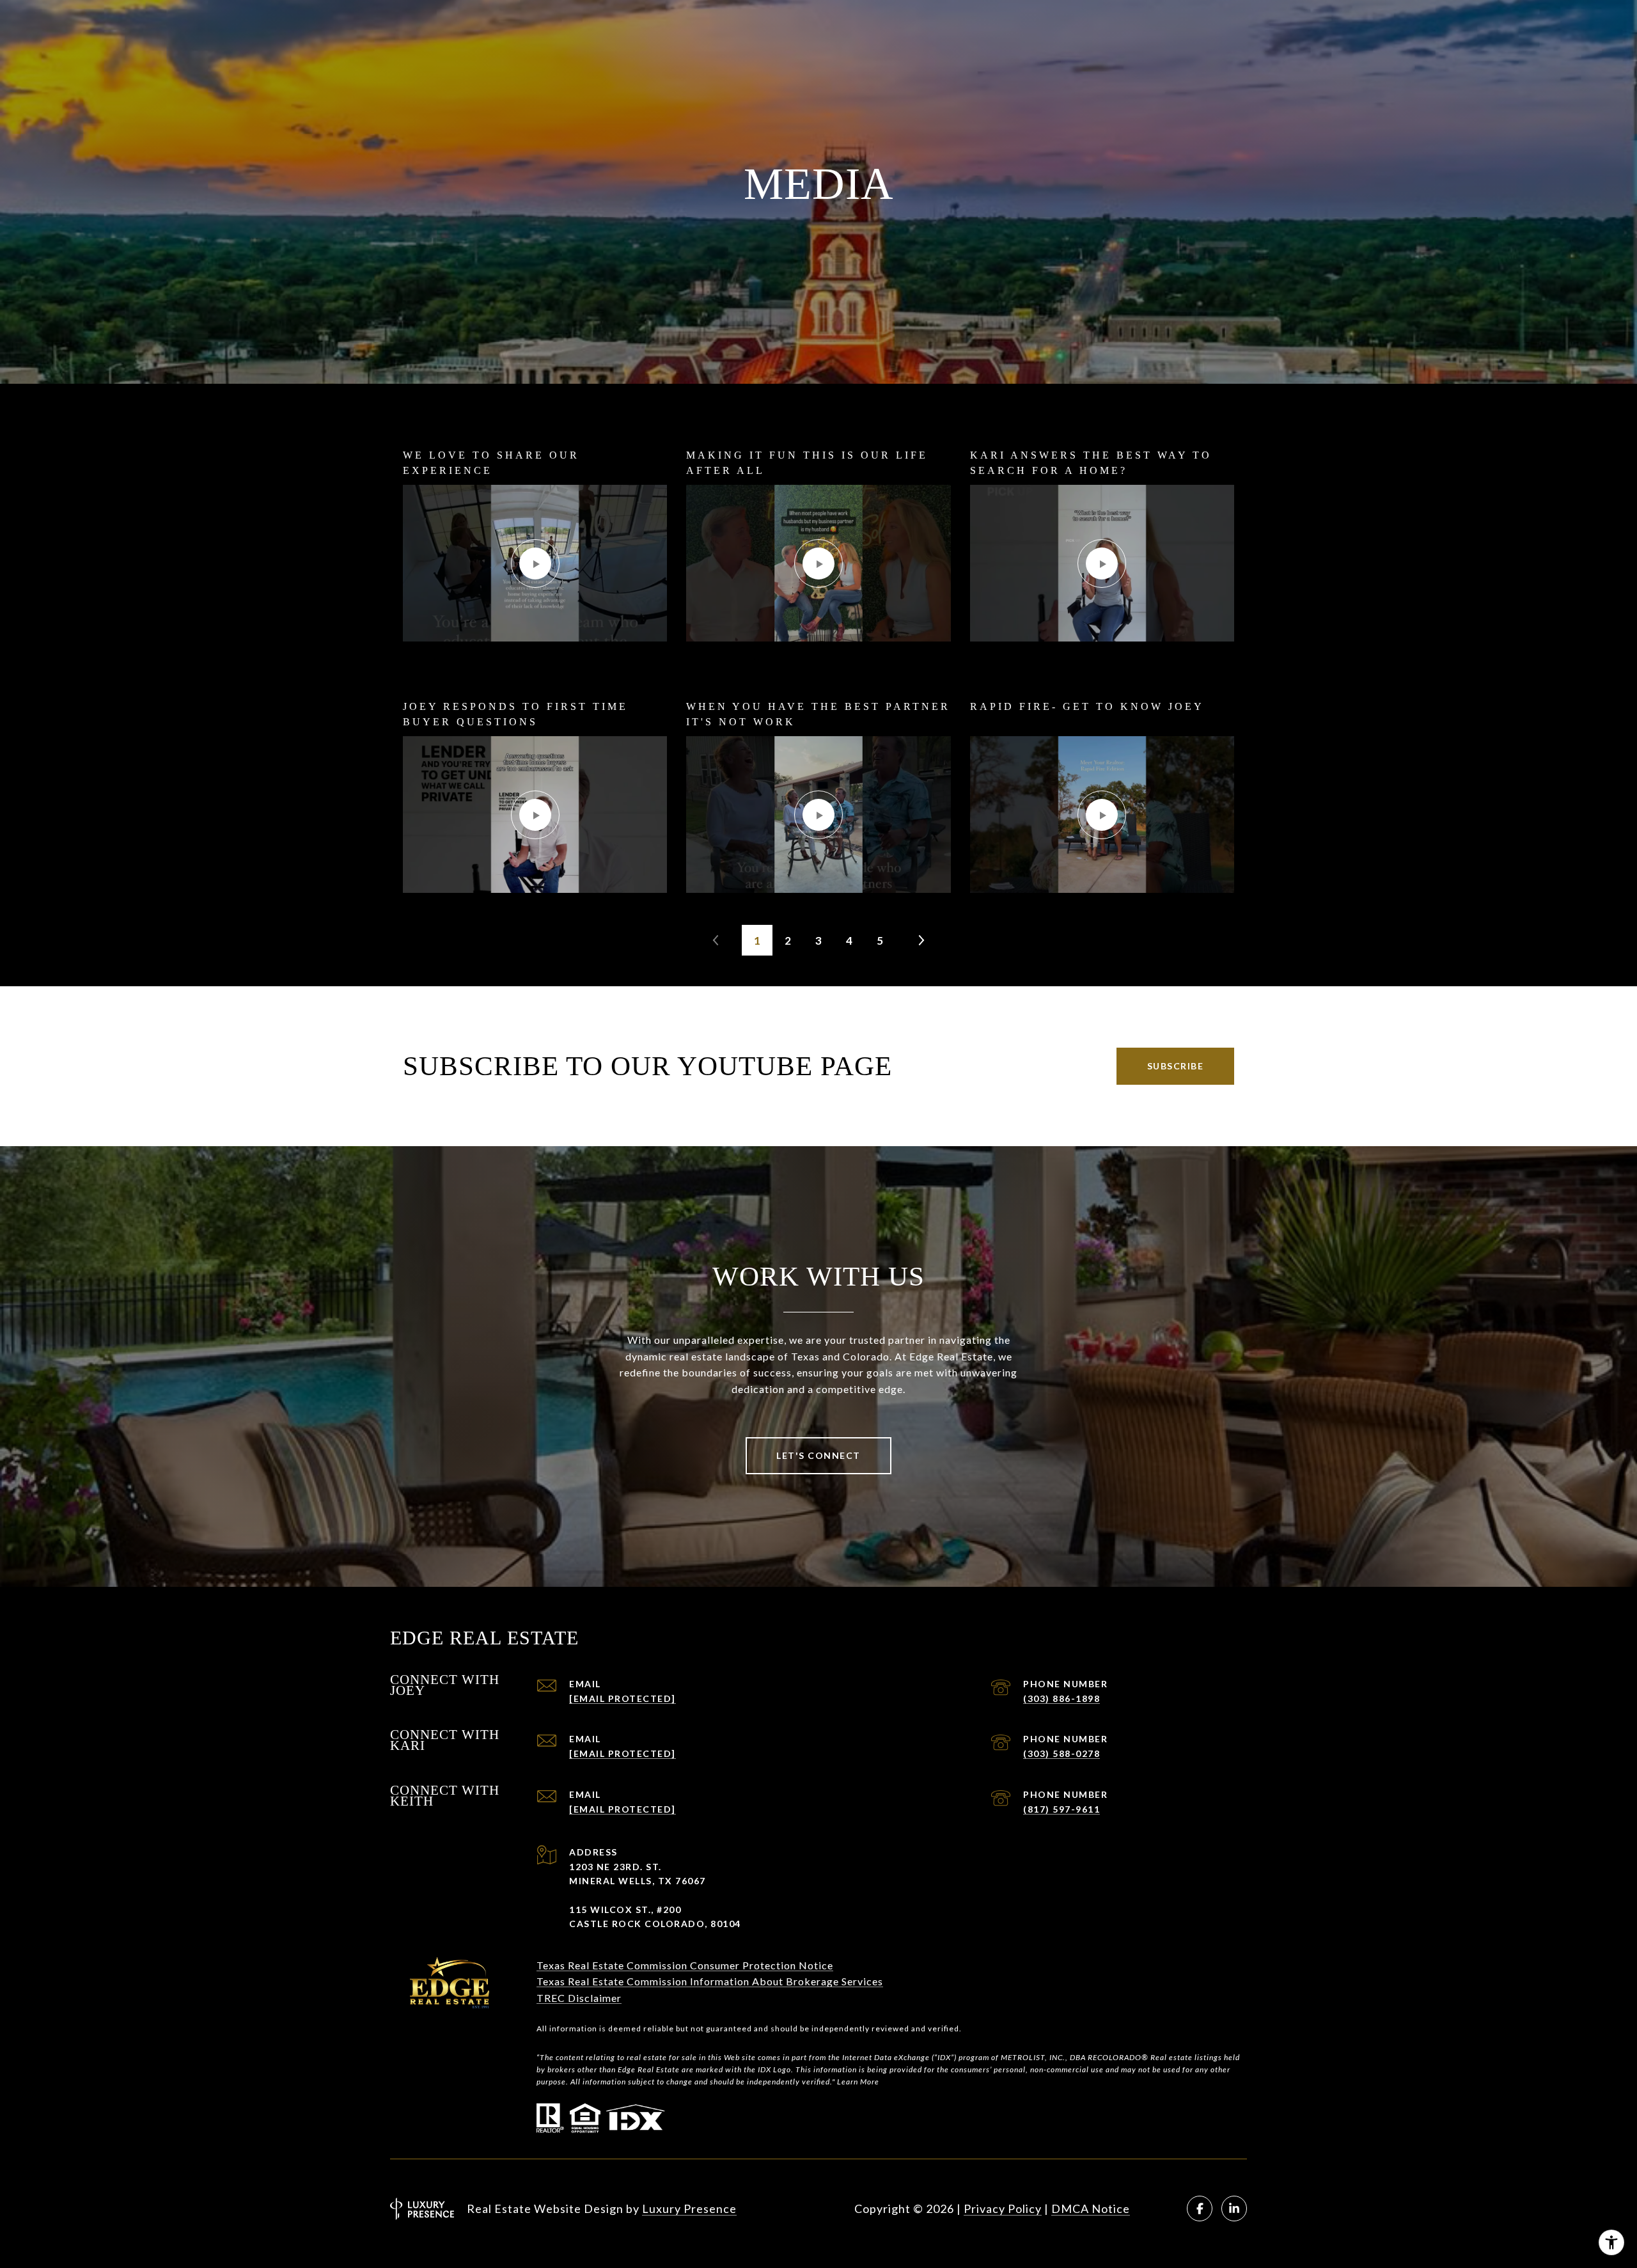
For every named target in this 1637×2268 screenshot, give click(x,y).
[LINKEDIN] (1234, 2209)
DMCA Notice (1091, 2209)
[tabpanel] (818, 670)
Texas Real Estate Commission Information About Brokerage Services (710, 1981)
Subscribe (1176, 1066)
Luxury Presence (689, 2209)
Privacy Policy (1003, 2209)
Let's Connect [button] (818, 1455)
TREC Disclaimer (579, 1998)
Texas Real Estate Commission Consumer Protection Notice (685, 1965)
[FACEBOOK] (1200, 2209)
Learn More (858, 2082)
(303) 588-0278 (1061, 1753)
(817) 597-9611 (1061, 1809)
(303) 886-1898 (1061, 1698)
